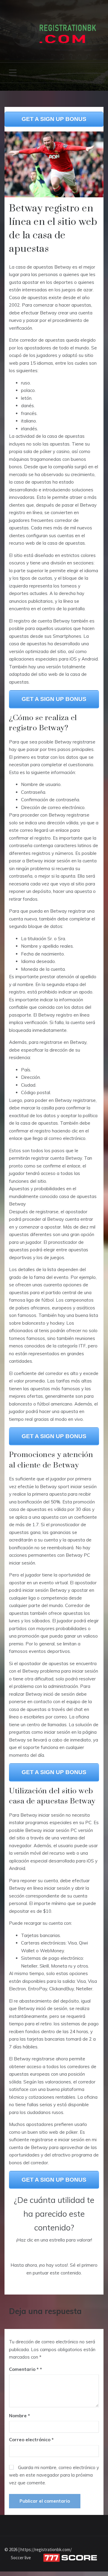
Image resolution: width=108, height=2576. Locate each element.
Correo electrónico (31, 2440)
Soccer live (21, 2558)
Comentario (24, 2369)
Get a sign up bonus (54, 119)
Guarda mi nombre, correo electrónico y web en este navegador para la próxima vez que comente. (54, 2475)
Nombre (19, 2416)
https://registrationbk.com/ (46, 2550)
